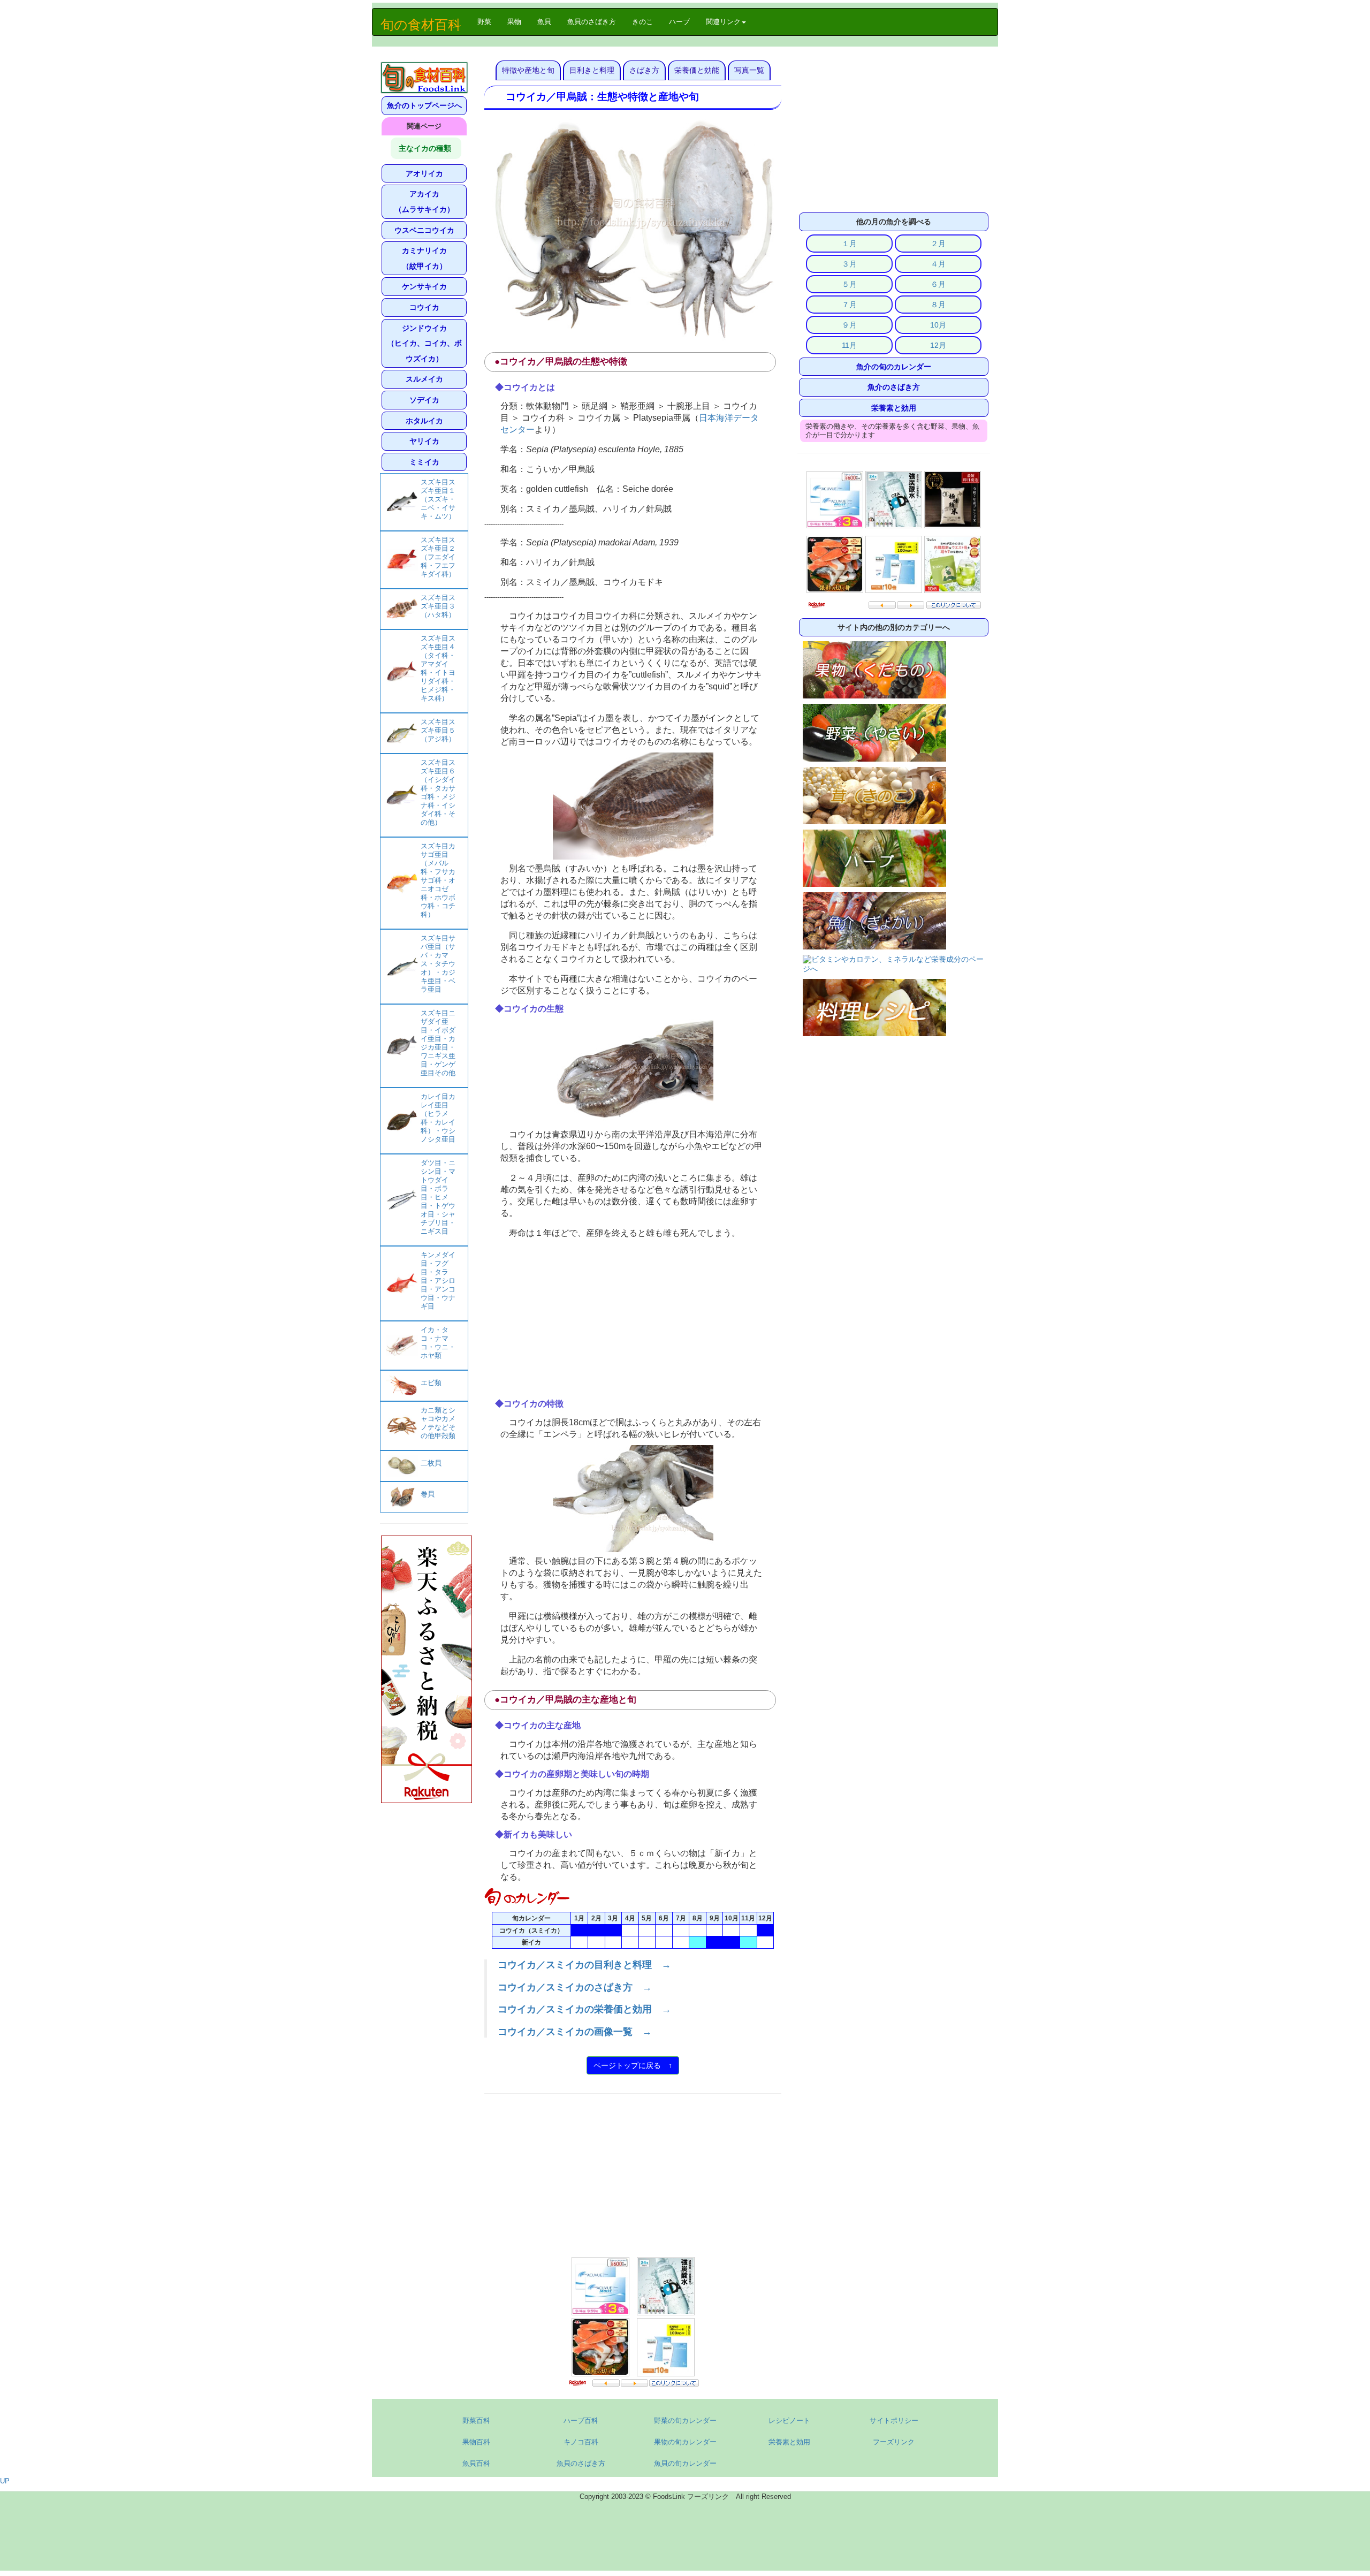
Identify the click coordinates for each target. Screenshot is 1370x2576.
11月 (849, 345)
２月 (938, 244)
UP (5, 2481)
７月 (849, 305)
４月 (938, 264)
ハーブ (679, 22)
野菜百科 (476, 2421)
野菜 (488, 21)
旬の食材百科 (421, 25)
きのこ (642, 22)
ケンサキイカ (424, 286)
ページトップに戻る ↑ (633, 2065)
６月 (938, 284)
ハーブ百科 (581, 2421)
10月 (938, 325)
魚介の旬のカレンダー (894, 367)
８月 (938, 305)
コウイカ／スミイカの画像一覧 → (575, 2032)
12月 (938, 345)
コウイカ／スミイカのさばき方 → (575, 1987)
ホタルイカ (424, 421)
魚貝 (544, 22)
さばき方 (644, 70)
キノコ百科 (581, 2442)
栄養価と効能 (697, 70)
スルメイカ (424, 379)
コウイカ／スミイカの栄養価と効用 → (584, 2009)
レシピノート (789, 2421)
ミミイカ (424, 462)
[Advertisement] (633, 1319)
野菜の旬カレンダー (685, 2421)
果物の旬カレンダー (685, 2442)
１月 (849, 244)
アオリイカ (424, 173)
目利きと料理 (592, 70)
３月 (849, 264)
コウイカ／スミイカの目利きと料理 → (584, 1965)
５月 (849, 284)
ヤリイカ (424, 441)
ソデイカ (424, 400)
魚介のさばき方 (894, 387)
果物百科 (476, 2442)
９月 (849, 325)
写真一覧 (749, 70)
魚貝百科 (476, 2463)
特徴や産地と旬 (528, 70)
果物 (514, 22)
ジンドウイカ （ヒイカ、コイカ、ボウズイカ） (424, 343)
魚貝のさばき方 (592, 22)
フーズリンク (894, 2442)
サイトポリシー (894, 2421)
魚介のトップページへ (424, 105)
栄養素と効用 (894, 408)
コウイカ (424, 307)
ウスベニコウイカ (424, 230)
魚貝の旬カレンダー (685, 2463)
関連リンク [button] (723, 22)
